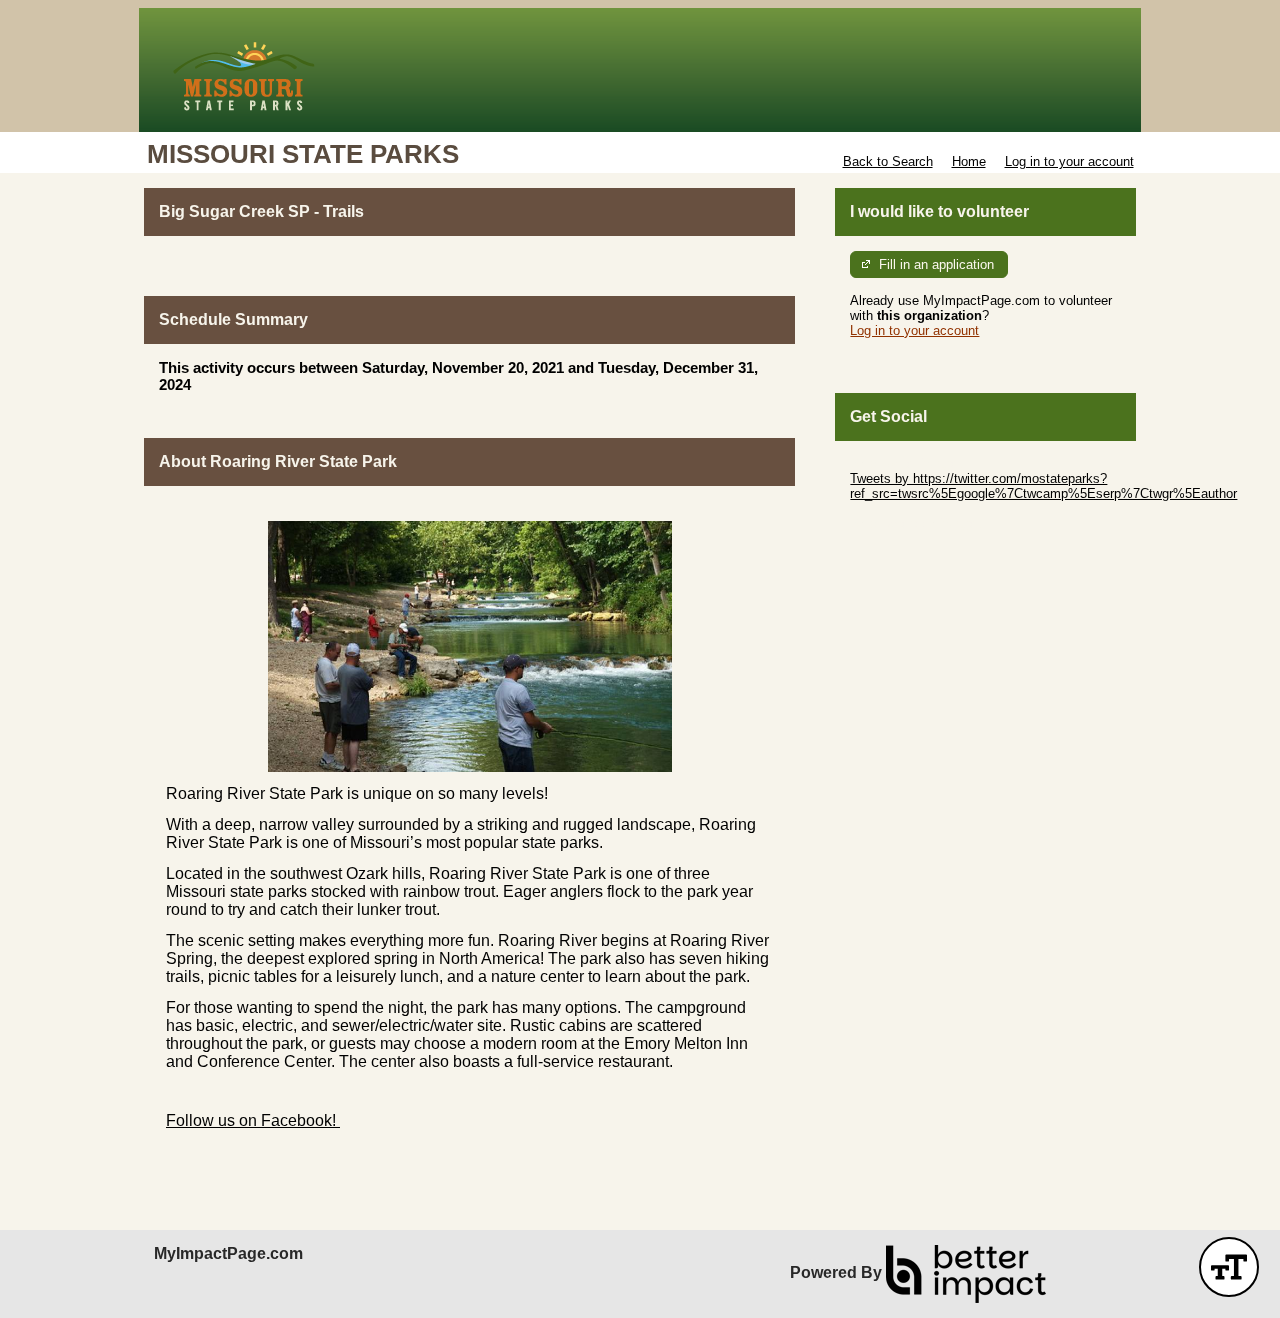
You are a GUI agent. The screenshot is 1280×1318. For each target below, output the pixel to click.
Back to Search (888, 161)
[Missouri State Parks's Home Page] (640, 70)
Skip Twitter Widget (906, 463)
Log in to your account (1069, 161)
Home (969, 161)
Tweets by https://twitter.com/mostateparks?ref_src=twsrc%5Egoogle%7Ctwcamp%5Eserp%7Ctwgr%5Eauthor (1043, 486)
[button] (1229, 1267)
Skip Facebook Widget (915, 523)
